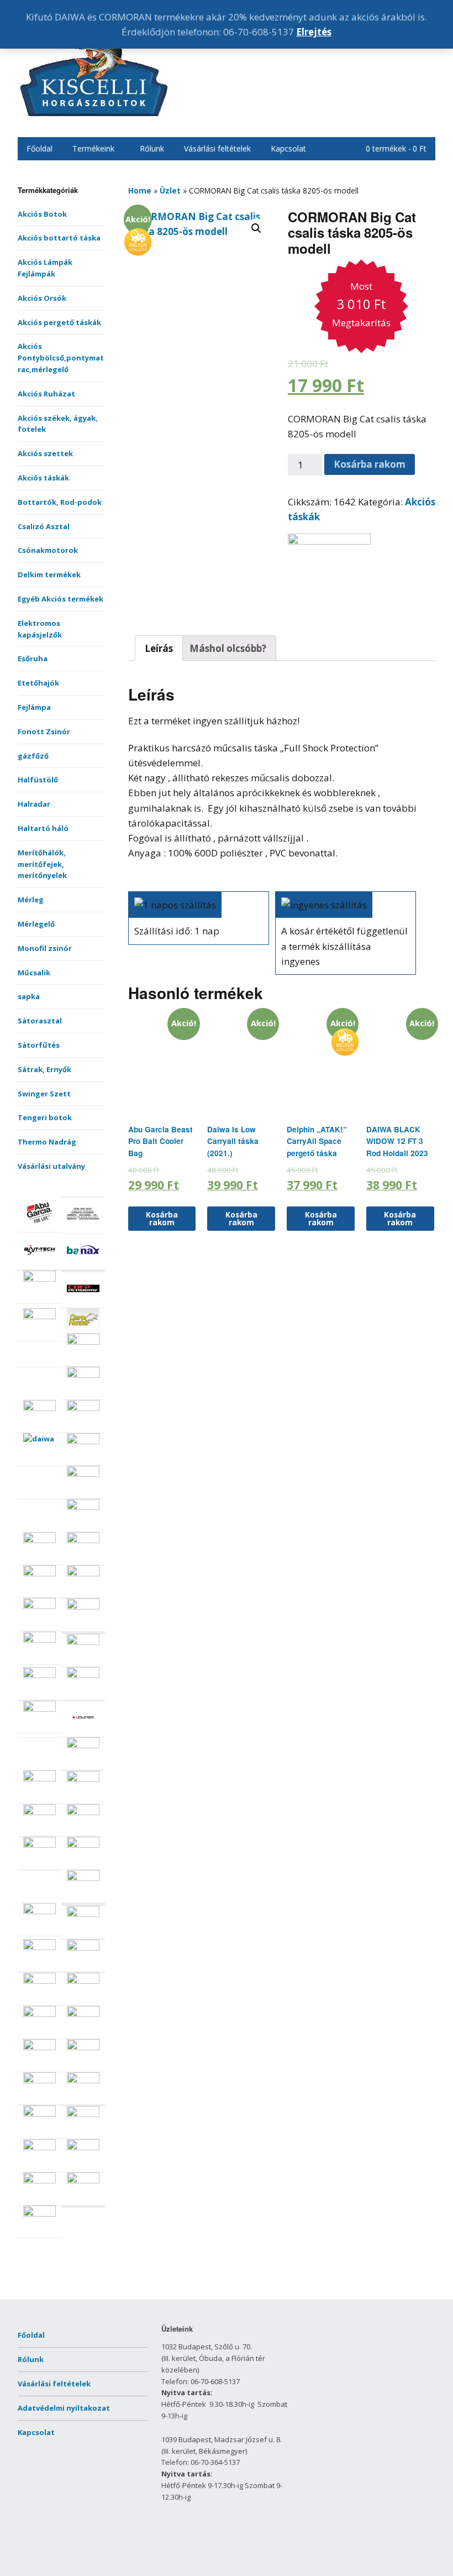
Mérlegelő (36, 924)
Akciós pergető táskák (59, 322)
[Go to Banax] (83, 1263)
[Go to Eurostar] (39, 1574)
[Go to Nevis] (83, 1878)
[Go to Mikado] (39, 1812)
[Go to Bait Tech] (39, 1263)
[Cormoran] (329, 541)
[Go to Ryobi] (39, 1981)
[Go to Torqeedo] (83, 2147)
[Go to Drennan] (83, 1507)
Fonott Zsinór (44, 731)
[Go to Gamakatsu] (39, 1606)
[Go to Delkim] (83, 1474)
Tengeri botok (45, 1117)
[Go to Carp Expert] (39, 1316)
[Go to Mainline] (83, 1746)
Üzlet (170, 190)
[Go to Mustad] (83, 1845)
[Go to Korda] (39, 1709)
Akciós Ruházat (46, 394)
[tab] (159, 648)
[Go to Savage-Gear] (39, 2014)
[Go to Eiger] (39, 1540)
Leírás (159, 648)
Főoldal (39, 148)
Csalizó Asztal (44, 526)
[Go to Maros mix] (39, 1779)
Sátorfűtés (39, 1045)
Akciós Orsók (42, 298)
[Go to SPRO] (83, 2114)
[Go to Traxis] (83, 2181)
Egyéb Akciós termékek (60, 599)
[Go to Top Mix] (39, 2147)
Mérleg (31, 900)
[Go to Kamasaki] (39, 1675)
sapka (29, 996)
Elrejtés (314, 32)
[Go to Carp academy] (83, 1302)
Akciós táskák (43, 478)
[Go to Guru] (83, 1607)
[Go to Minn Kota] (83, 1812)
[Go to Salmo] (83, 1981)
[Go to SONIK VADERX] (39, 2114)
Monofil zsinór (45, 948)
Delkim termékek (49, 574)
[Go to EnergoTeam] (83, 1540)
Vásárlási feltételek (217, 148)
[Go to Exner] (83, 1574)
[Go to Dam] (83, 1441)
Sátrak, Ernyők (44, 1069)
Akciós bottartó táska (59, 238)
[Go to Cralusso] (83, 1408)
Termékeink (93, 148)
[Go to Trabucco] (39, 2181)
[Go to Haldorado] (39, 1640)
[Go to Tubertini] (39, 2214)
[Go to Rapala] (83, 1948)
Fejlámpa (34, 707)
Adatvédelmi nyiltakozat (64, 2408)
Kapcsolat (288, 148)
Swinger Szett (44, 1094)
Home (140, 190)
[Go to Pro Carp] (83, 1914)
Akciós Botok (42, 214)
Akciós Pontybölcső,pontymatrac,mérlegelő (61, 358)
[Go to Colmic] (83, 1375)
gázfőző (33, 756)
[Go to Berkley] (39, 1279)
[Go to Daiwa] (39, 1439)
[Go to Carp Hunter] (83, 1328)
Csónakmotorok (48, 550)
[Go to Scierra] (39, 2047)
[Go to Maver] (83, 1779)
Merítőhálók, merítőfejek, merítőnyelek (42, 864)
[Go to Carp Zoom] (83, 1342)
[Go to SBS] (83, 2014)
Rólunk (152, 148)
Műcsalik (34, 973)
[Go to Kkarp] (83, 1675)
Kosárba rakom (370, 464)
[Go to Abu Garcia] (39, 1226)
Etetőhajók (38, 683)
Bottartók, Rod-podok (60, 502)
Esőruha (33, 659)
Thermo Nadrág (47, 1142)
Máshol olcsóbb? (228, 648)
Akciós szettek (45, 453)
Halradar (34, 804)
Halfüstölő (38, 780)
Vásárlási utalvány (51, 1166)
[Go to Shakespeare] (83, 2047)
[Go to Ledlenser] (83, 1731)
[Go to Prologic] (39, 1947)
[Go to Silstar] (83, 2081)
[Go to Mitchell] (39, 1845)
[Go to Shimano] (39, 2081)
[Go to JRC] (83, 1642)
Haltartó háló (43, 828)
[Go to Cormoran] (39, 1408)
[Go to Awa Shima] (83, 1227)
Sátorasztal (40, 1021)
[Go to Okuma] (39, 1911)
